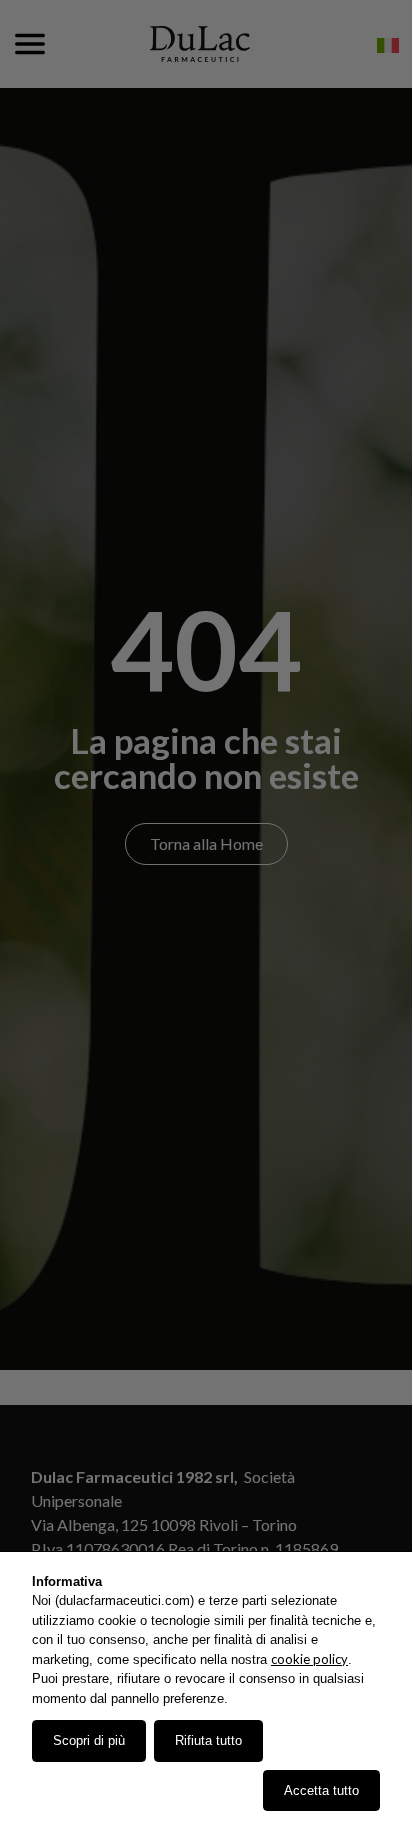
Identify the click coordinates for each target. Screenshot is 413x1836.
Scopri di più (89, 1740)
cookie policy (309, 1659)
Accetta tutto (321, 1790)
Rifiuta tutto (208, 1740)
